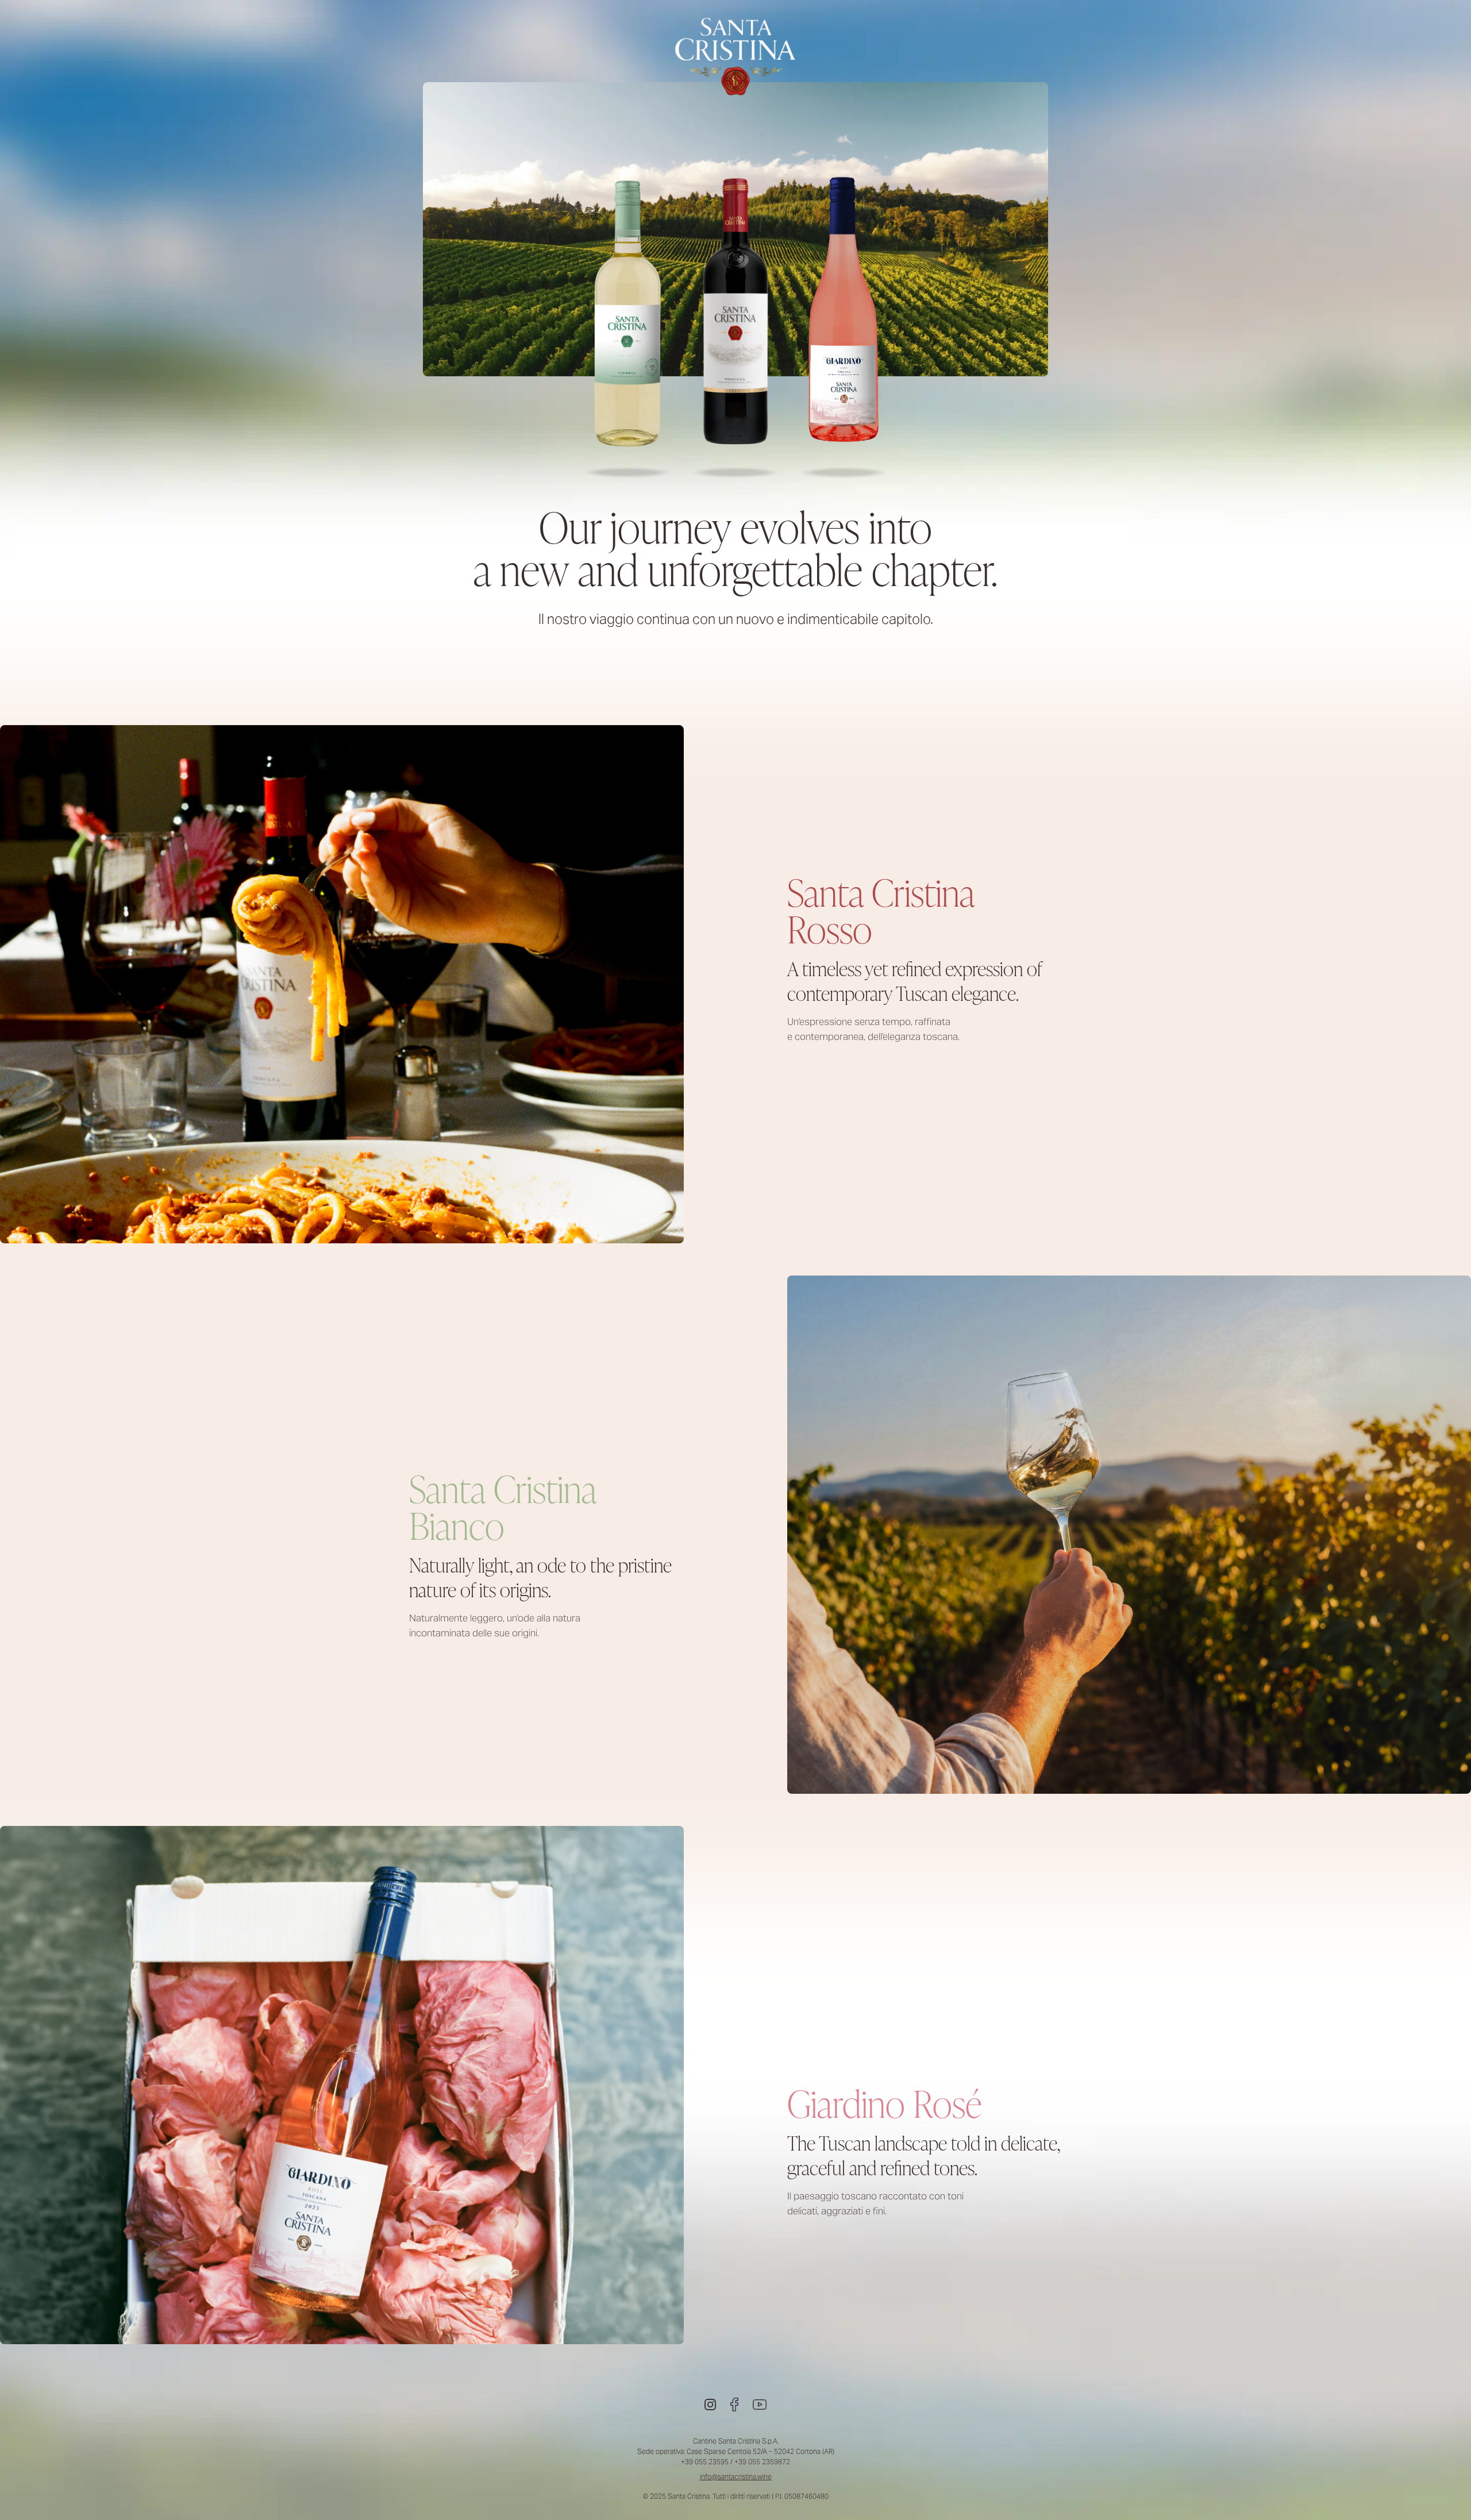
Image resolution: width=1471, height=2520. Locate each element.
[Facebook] (734, 2405)
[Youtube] (760, 2405)
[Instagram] (710, 2405)
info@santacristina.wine (736, 2477)
